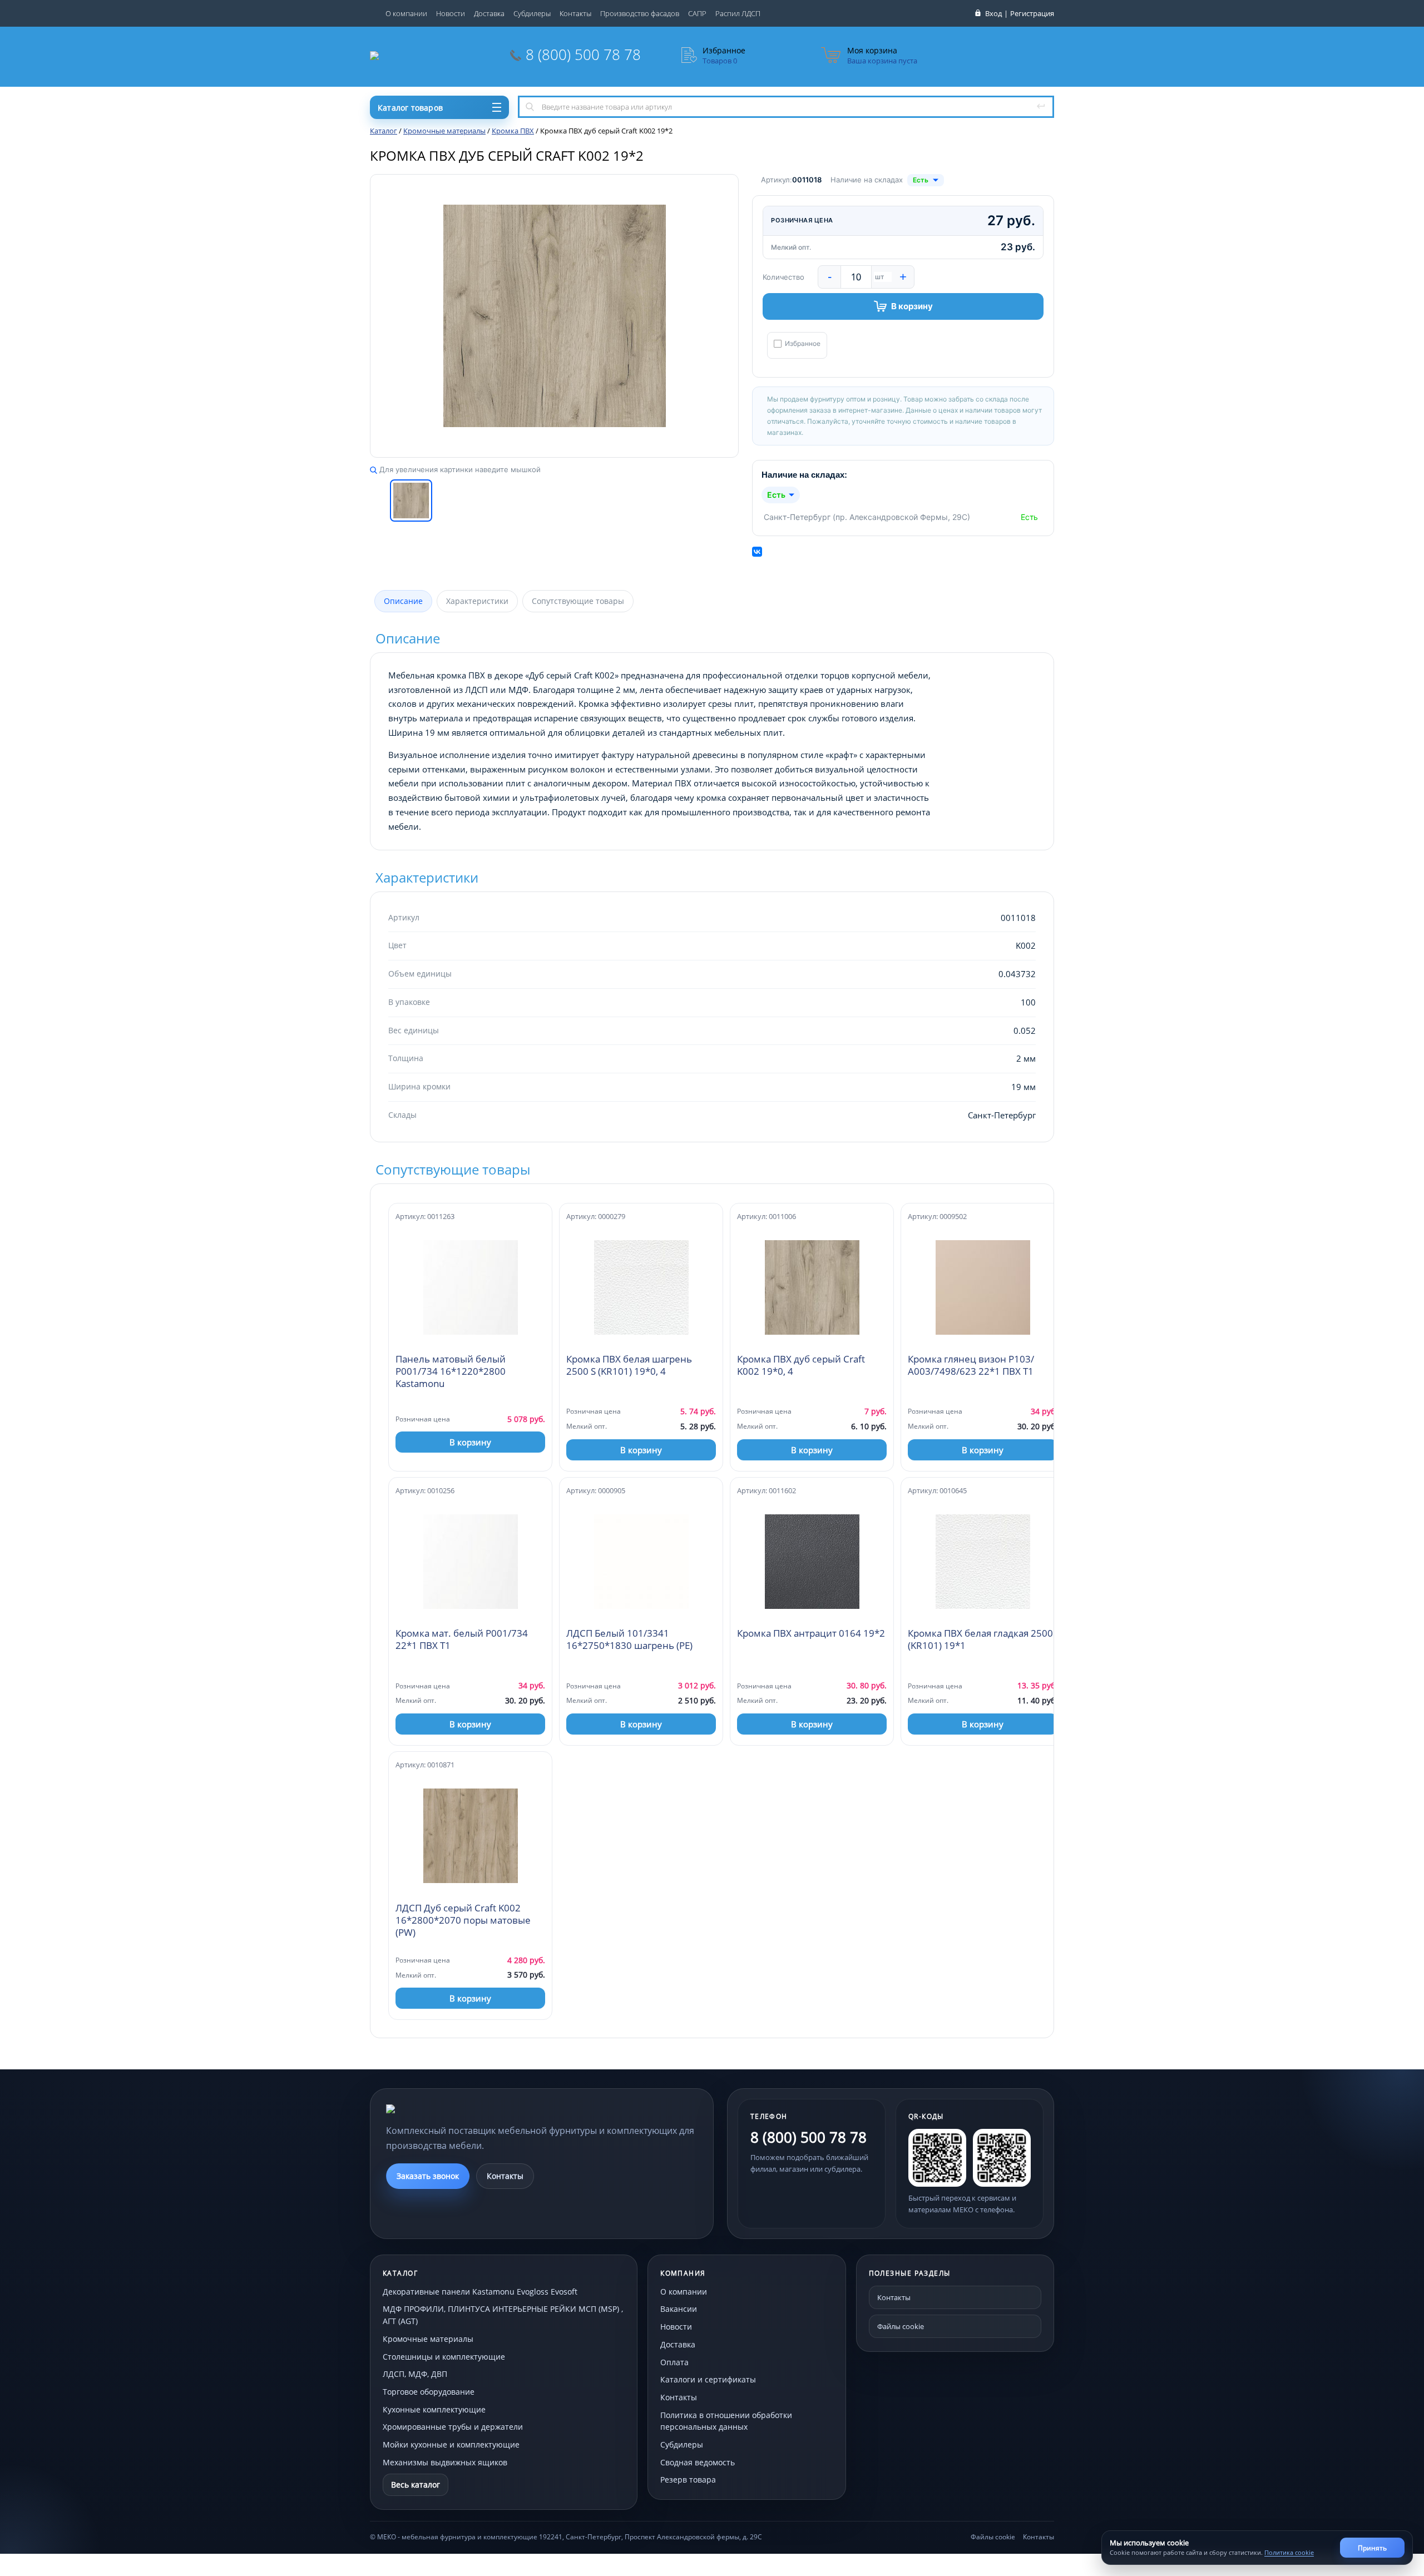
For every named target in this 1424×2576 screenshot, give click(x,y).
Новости (451, 13)
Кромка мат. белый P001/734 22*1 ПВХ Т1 (462, 1639)
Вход (993, 13)
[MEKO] (447, 2109)
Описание (403, 601)
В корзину (912, 306)
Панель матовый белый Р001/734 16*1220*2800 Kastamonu (451, 1371)
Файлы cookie (901, 2326)
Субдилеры (532, 13)
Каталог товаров (410, 108)
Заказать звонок (428, 2176)
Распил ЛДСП (738, 13)
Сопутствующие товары (578, 601)
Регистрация (1032, 13)
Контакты (575, 13)
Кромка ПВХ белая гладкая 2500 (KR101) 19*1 (980, 1639)
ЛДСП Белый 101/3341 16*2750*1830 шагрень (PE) (629, 1639)
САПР (697, 13)
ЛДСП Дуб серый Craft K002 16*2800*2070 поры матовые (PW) (463, 1920)
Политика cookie (1289, 2552)
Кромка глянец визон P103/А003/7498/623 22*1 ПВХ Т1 (971, 1365)
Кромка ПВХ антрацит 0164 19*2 (811, 1633)
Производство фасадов (640, 13)
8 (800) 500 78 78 (583, 55)
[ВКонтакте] (757, 552)
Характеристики (477, 601)
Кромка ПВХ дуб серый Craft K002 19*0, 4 (801, 1365)
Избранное (803, 344)
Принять (1372, 2548)
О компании (406, 13)
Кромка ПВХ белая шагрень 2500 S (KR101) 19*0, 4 (629, 1365)
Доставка (489, 13)
